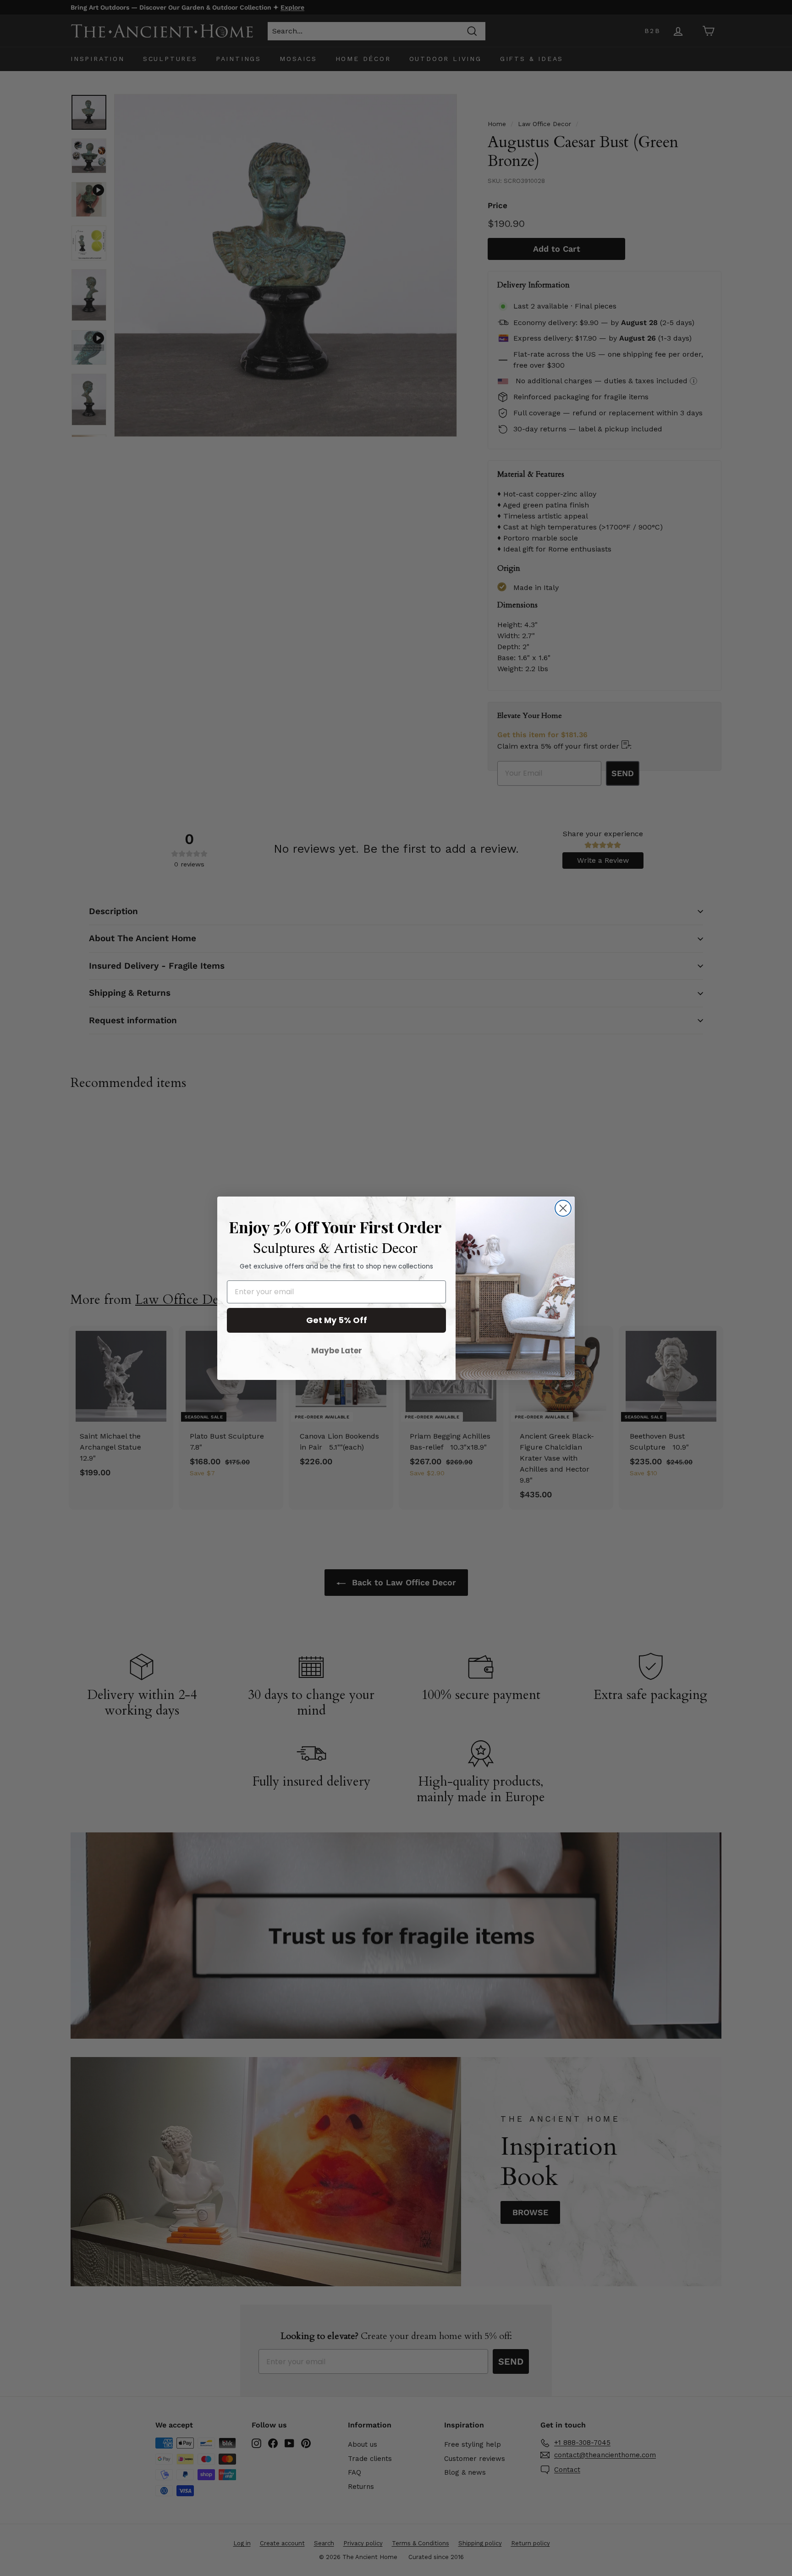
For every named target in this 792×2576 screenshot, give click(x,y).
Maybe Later (337, 1351)
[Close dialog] (563, 1208)
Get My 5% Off (337, 1320)
